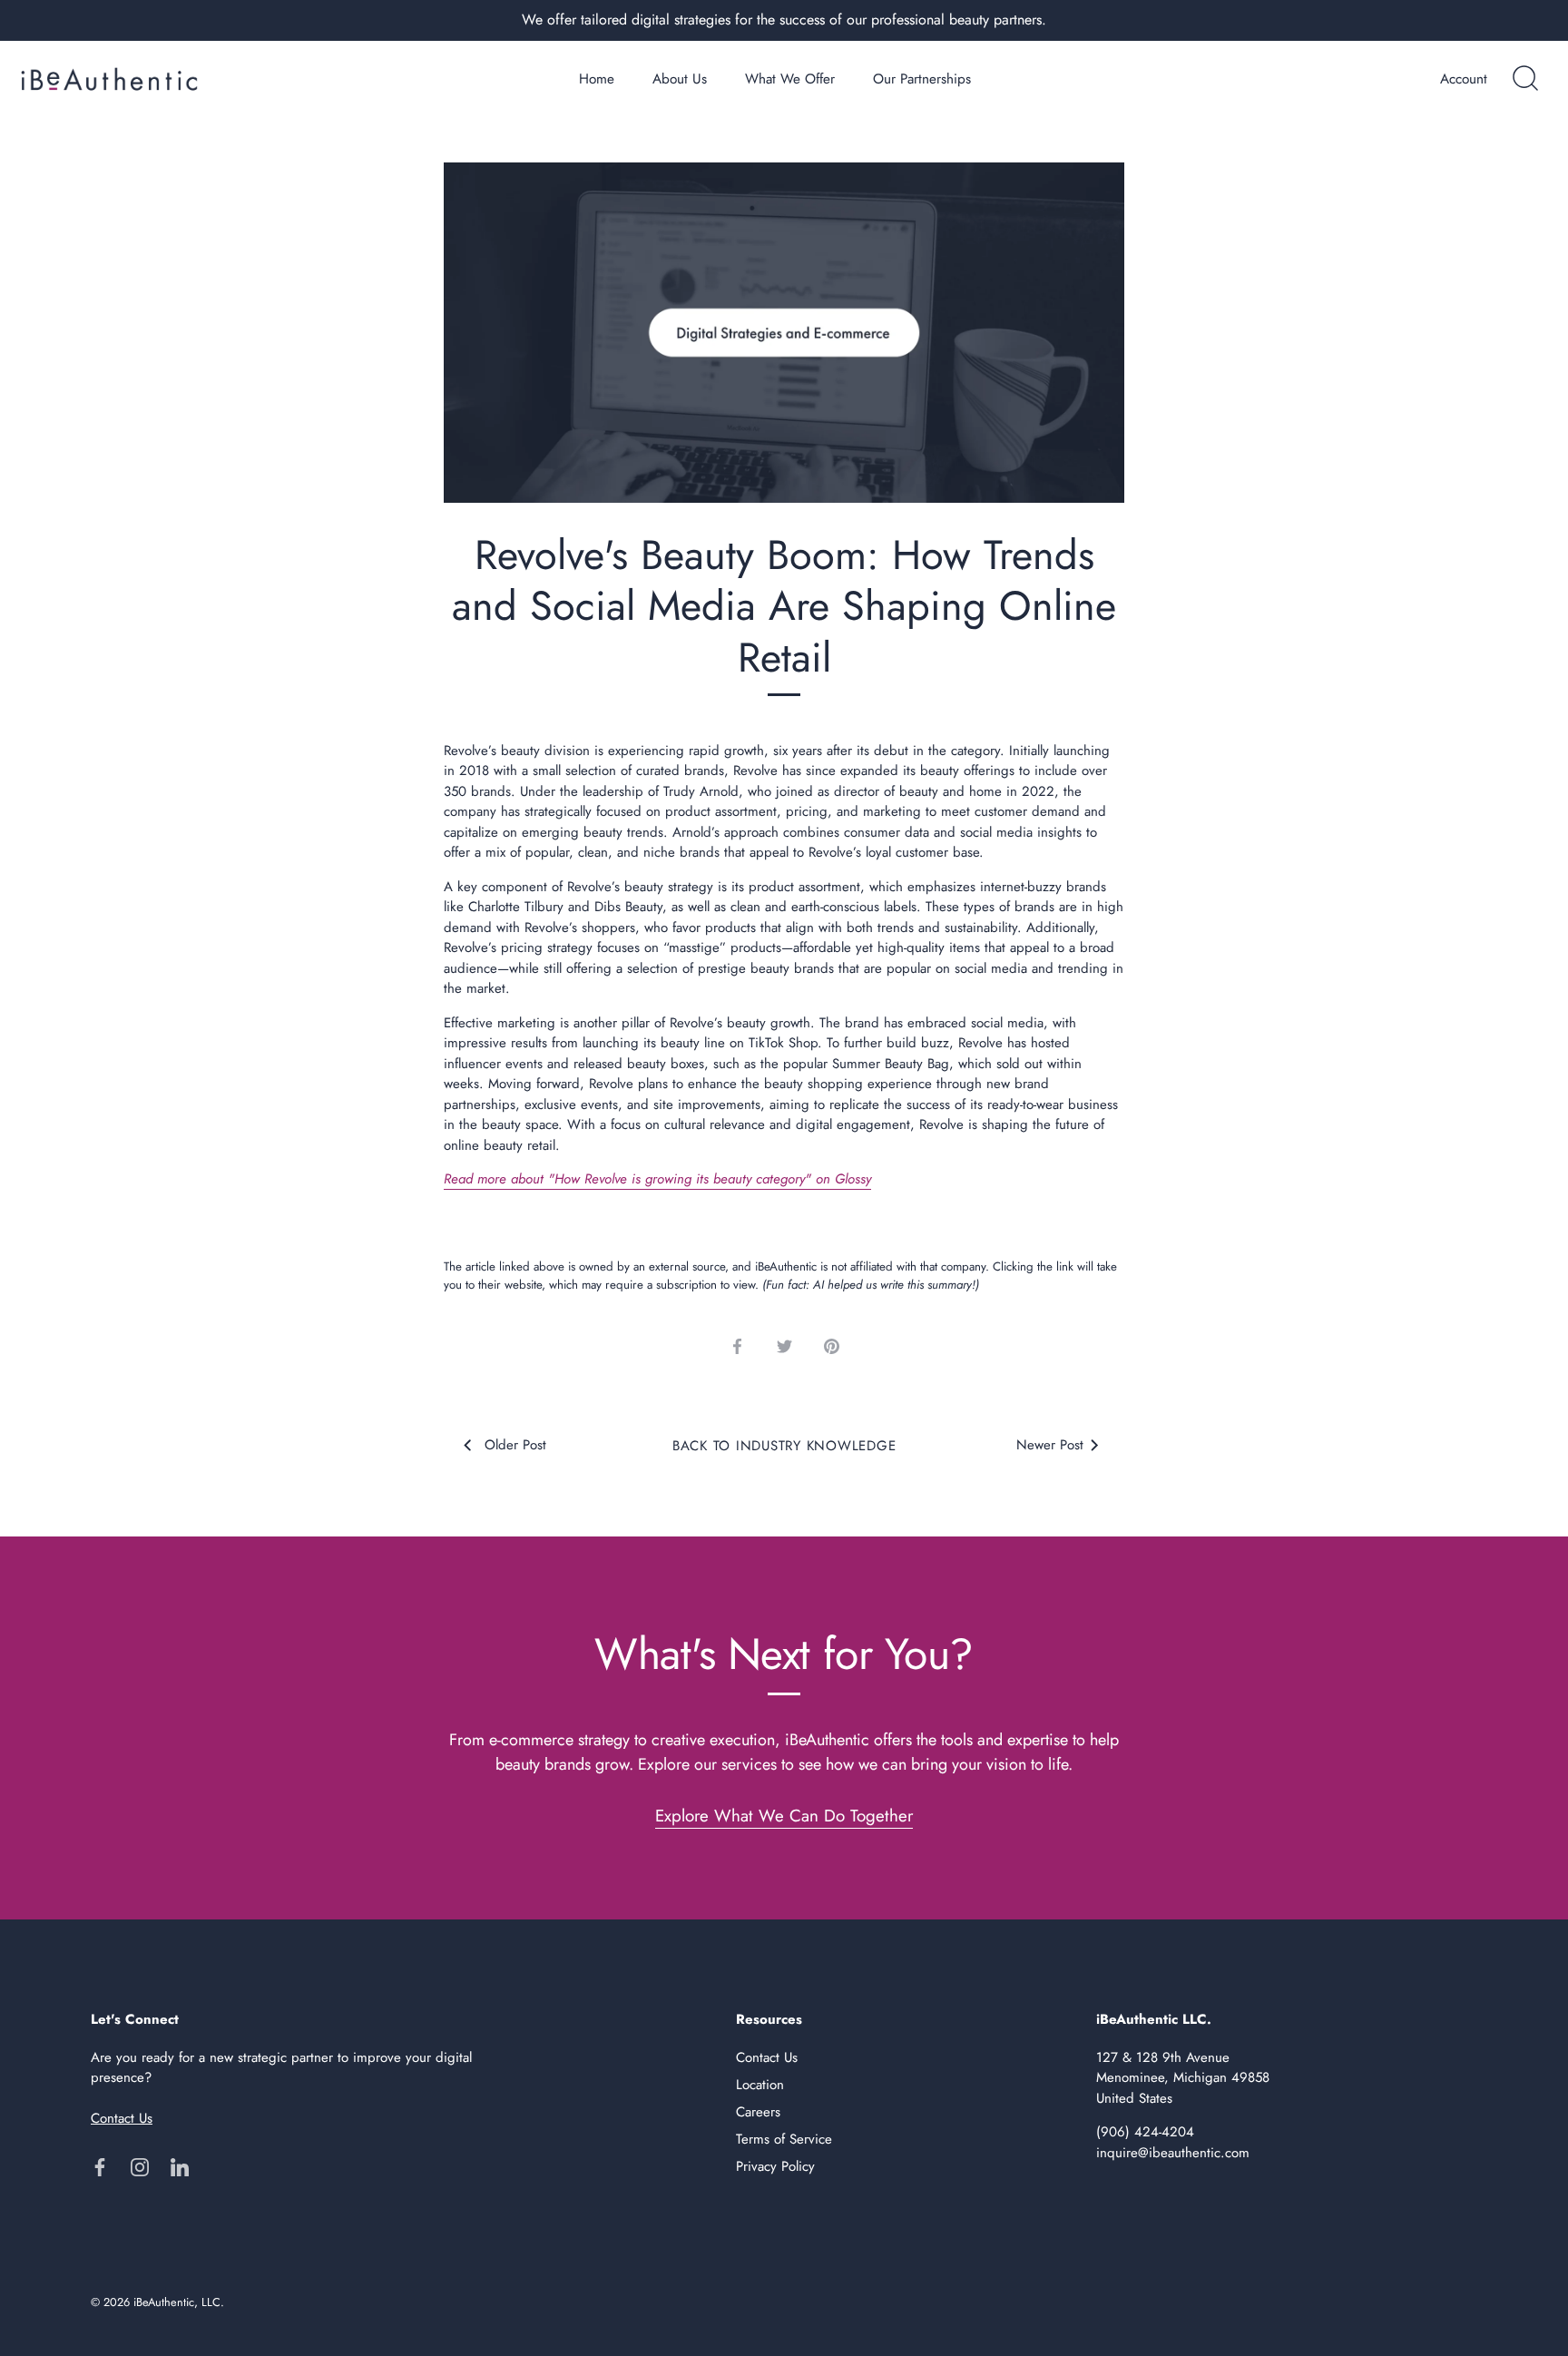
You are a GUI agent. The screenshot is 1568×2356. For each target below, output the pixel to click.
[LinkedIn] (180, 2166)
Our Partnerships (922, 79)
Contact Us (767, 2057)
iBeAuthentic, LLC (177, 2302)
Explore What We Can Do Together (784, 1816)
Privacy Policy (775, 2166)
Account (1464, 79)
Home (597, 79)
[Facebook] (100, 2166)
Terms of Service (784, 2139)
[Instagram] (140, 2166)
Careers (758, 2112)
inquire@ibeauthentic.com (1173, 2153)
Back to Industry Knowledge (784, 1446)
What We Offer (790, 79)
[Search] (1525, 79)
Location (760, 2085)
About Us (680, 79)
